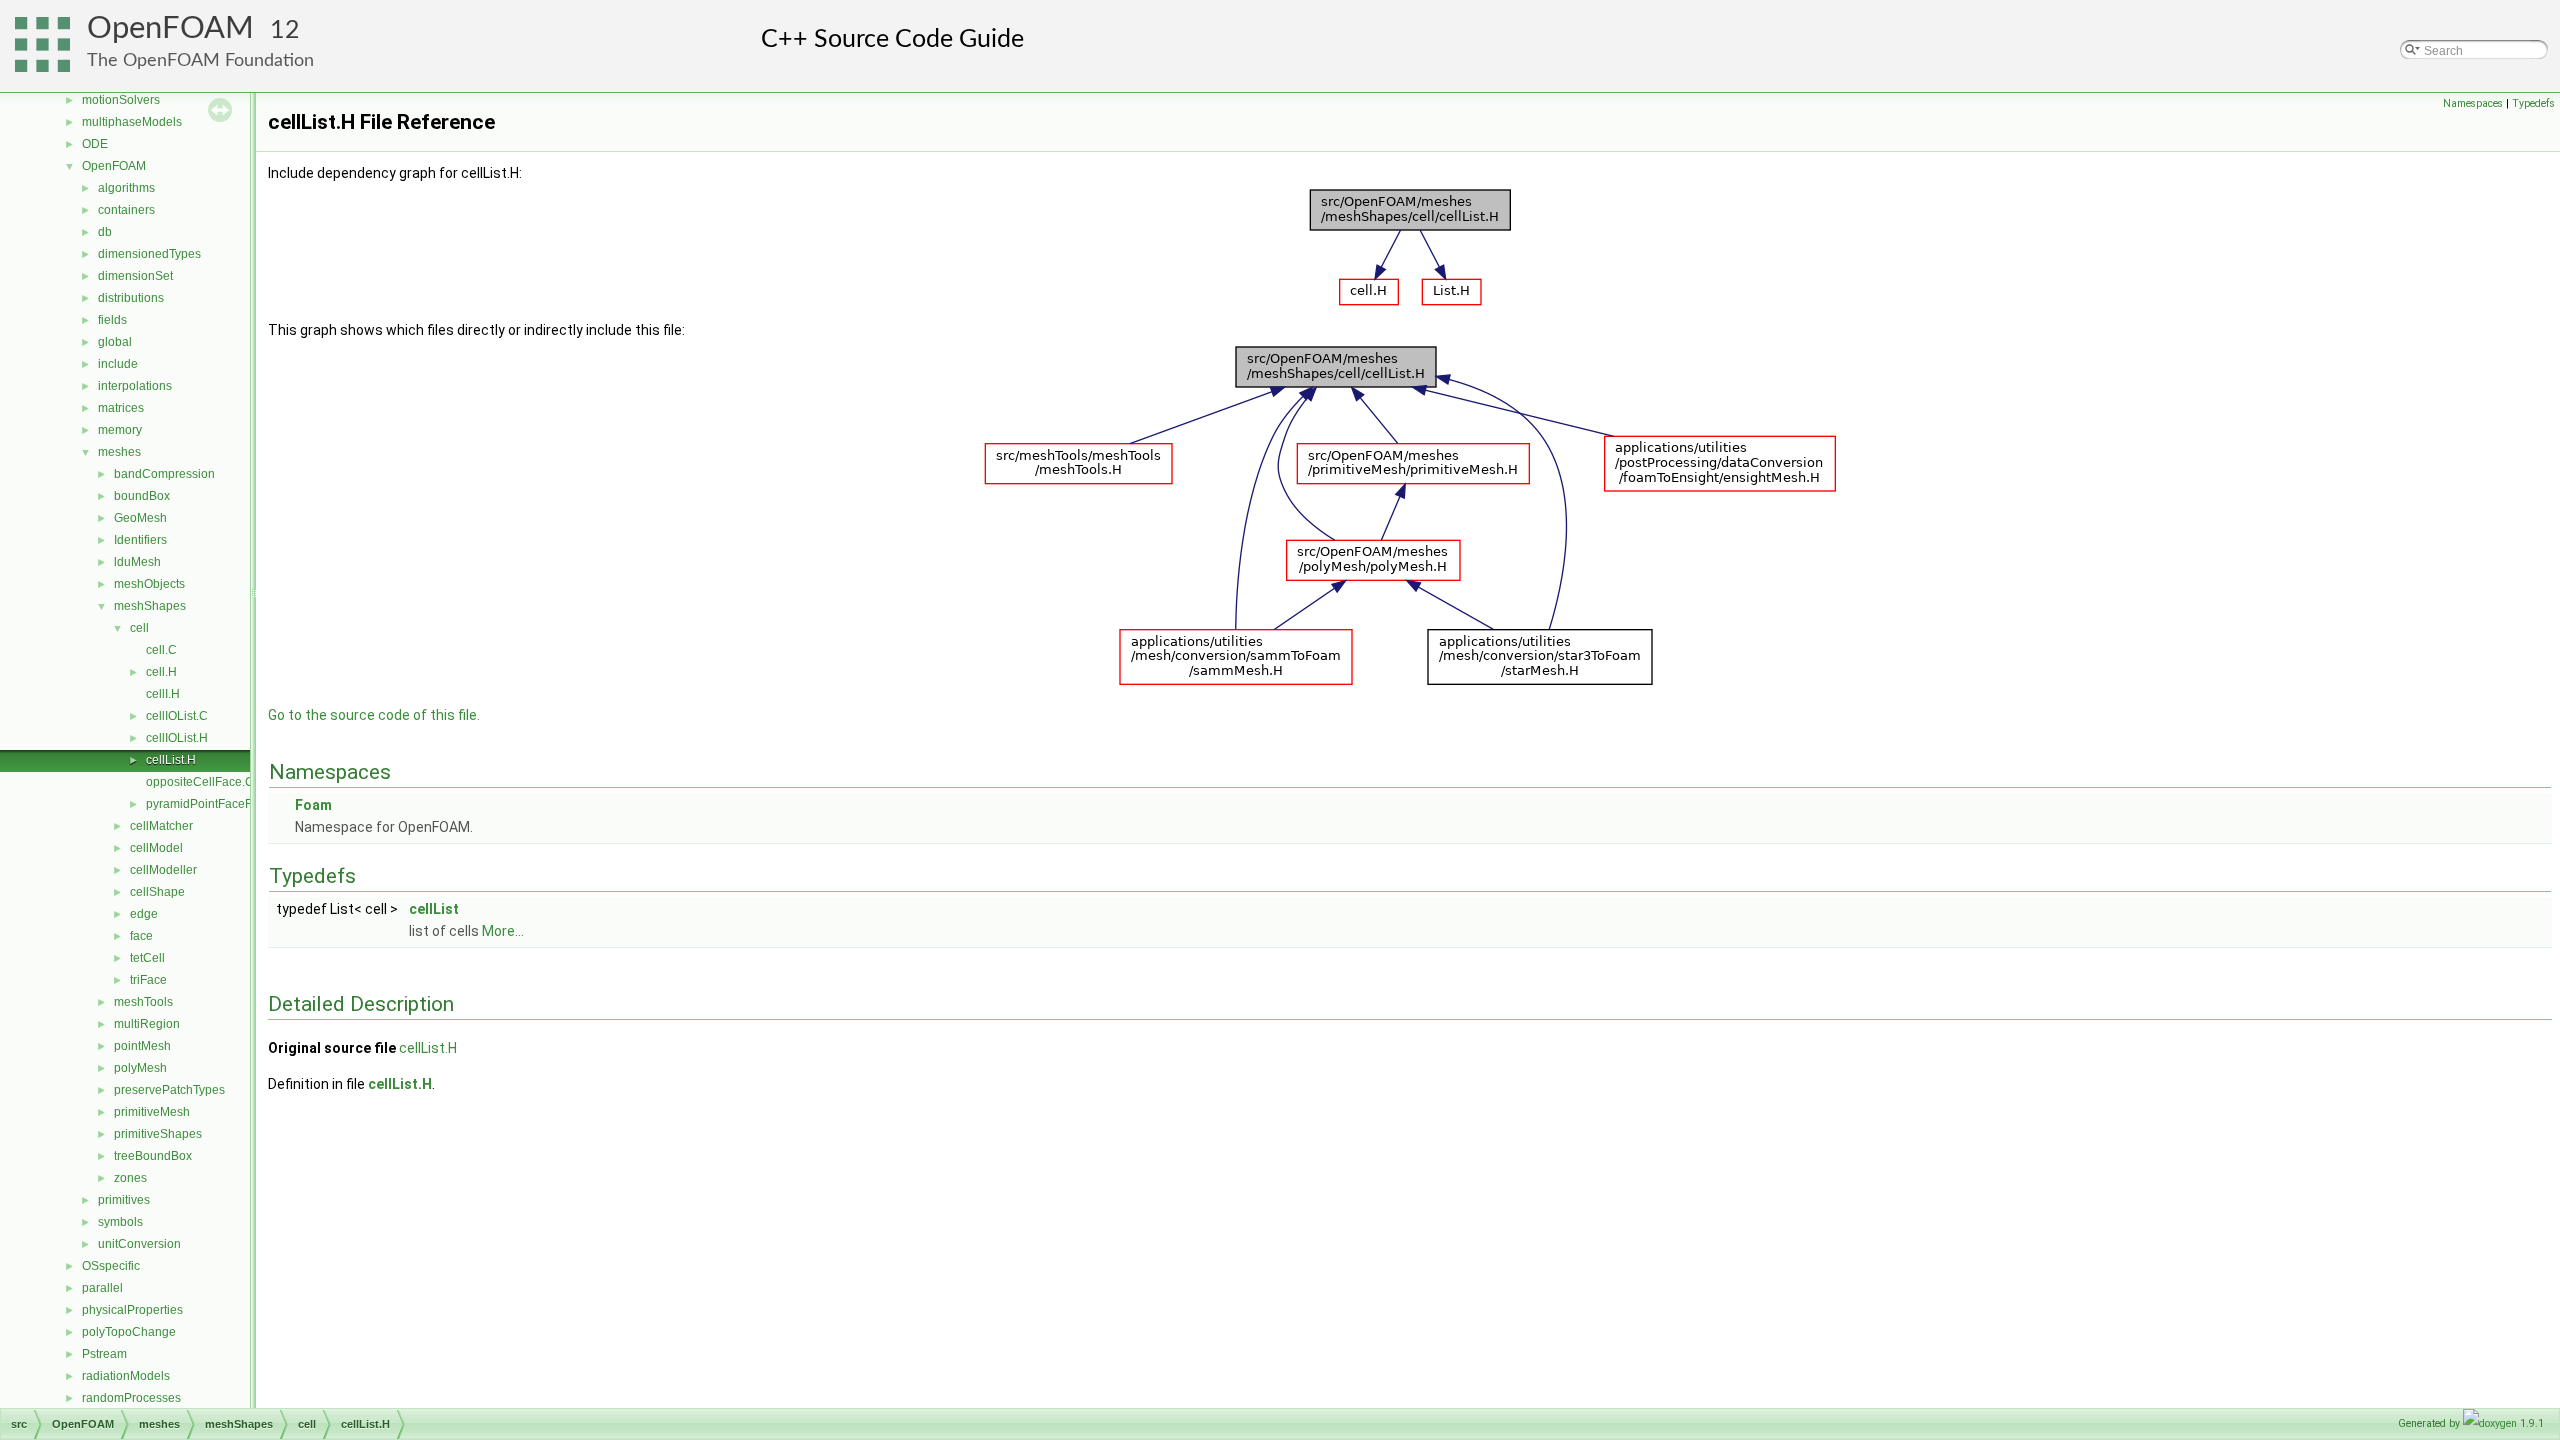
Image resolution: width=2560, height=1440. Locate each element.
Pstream (104, 1354)
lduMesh (137, 562)
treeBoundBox (153, 1156)
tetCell (147, 958)
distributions (131, 298)
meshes (119, 452)
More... (503, 931)
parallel (102, 1288)
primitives (124, 1200)
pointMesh (142, 1046)
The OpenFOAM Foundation (200, 60)
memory (120, 430)
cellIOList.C (177, 716)
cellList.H (171, 760)
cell (139, 628)
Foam (313, 805)
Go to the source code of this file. (374, 715)
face (141, 936)
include (118, 364)
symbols (120, 1222)
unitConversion (139, 1244)
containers (126, 210)
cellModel (156, 848)
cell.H (161, 672)
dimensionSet (135, 276)
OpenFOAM (170, 28)
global (115, 342)
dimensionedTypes (149, 254)
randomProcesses (131, 1398)
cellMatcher (161, 826)
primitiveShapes (158, 1134)
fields (112, 320)
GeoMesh (140, 518)
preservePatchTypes (169, 1090)
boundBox (142, 496)
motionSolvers (121, 100)
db (105, 232)
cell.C (161, 650)
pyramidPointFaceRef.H (211, 804)
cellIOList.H (177, 738)
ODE (95, 144)
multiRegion (147, 1024)
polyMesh (140, 1068)
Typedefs (2533, 103)
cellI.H (163, 694)
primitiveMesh (152, 1112)
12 (285, 30)
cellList (434, 909)
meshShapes (150, 606)
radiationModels (126, 1376)
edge (144, 914)
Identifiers (140, 540)
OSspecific (111, 1266)
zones (130, 1178)
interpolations (135, 386)
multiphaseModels (132, 122)
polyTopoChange (129, 1332)
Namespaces (2473, 103)
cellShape (157, 892)
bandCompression (164, 474)
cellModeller (163, 870)
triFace (148, 980)
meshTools (143, 1002)
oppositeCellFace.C (200, 782)
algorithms (126, 188)
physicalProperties (132, 1310)
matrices (121, 408)
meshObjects (149, 584)
